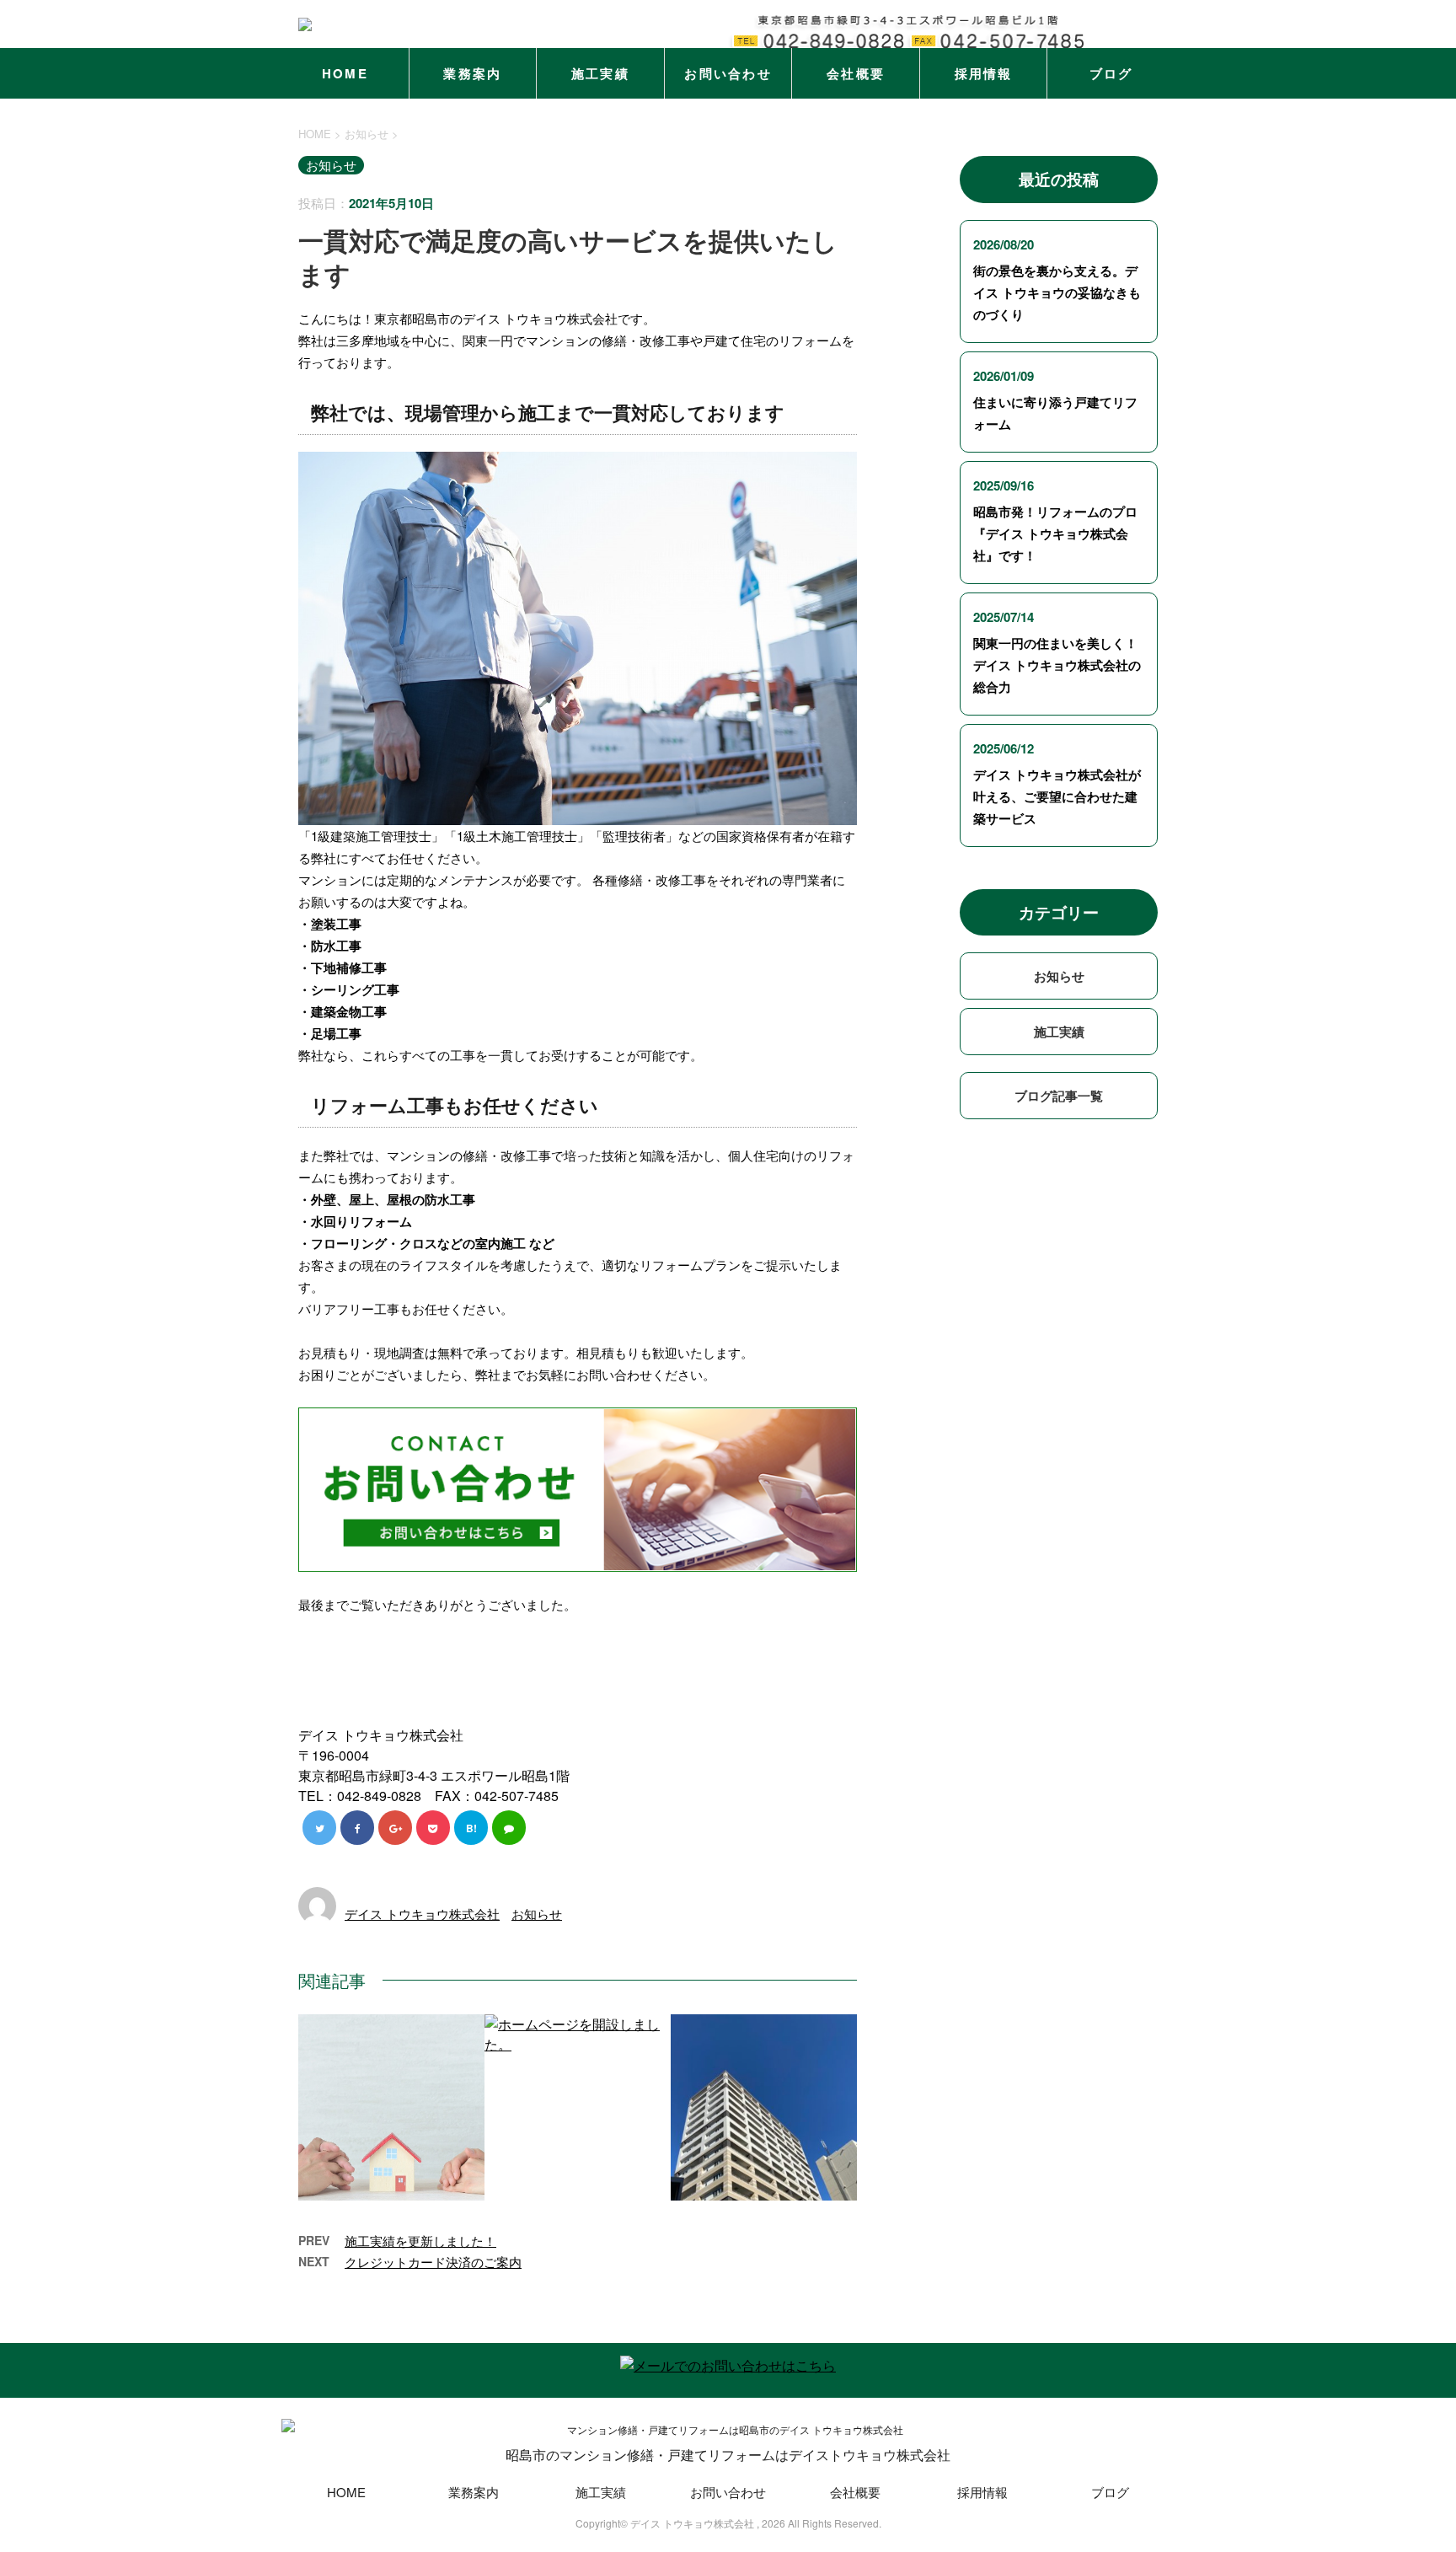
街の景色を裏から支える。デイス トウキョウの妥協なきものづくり (1057, 292)
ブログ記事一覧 (1059, 1096)
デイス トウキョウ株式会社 (422, 1914)
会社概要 (856, 73)
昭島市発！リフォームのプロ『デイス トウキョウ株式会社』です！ (1055, 533)
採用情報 (984, 73)
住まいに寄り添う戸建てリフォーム (1055, 413)
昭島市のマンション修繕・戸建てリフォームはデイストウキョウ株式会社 (728, 2455)
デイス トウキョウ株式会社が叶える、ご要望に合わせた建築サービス (1057, 796)
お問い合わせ (728, 73)
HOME (345, 73)
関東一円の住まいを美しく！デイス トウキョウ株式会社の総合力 (1057, 665)
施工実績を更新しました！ (420, 2241)
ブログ (1111, 73)
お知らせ (537, 1914)
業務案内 (472, 73)
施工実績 (600, 73)
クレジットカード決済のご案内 (433, 2262)
